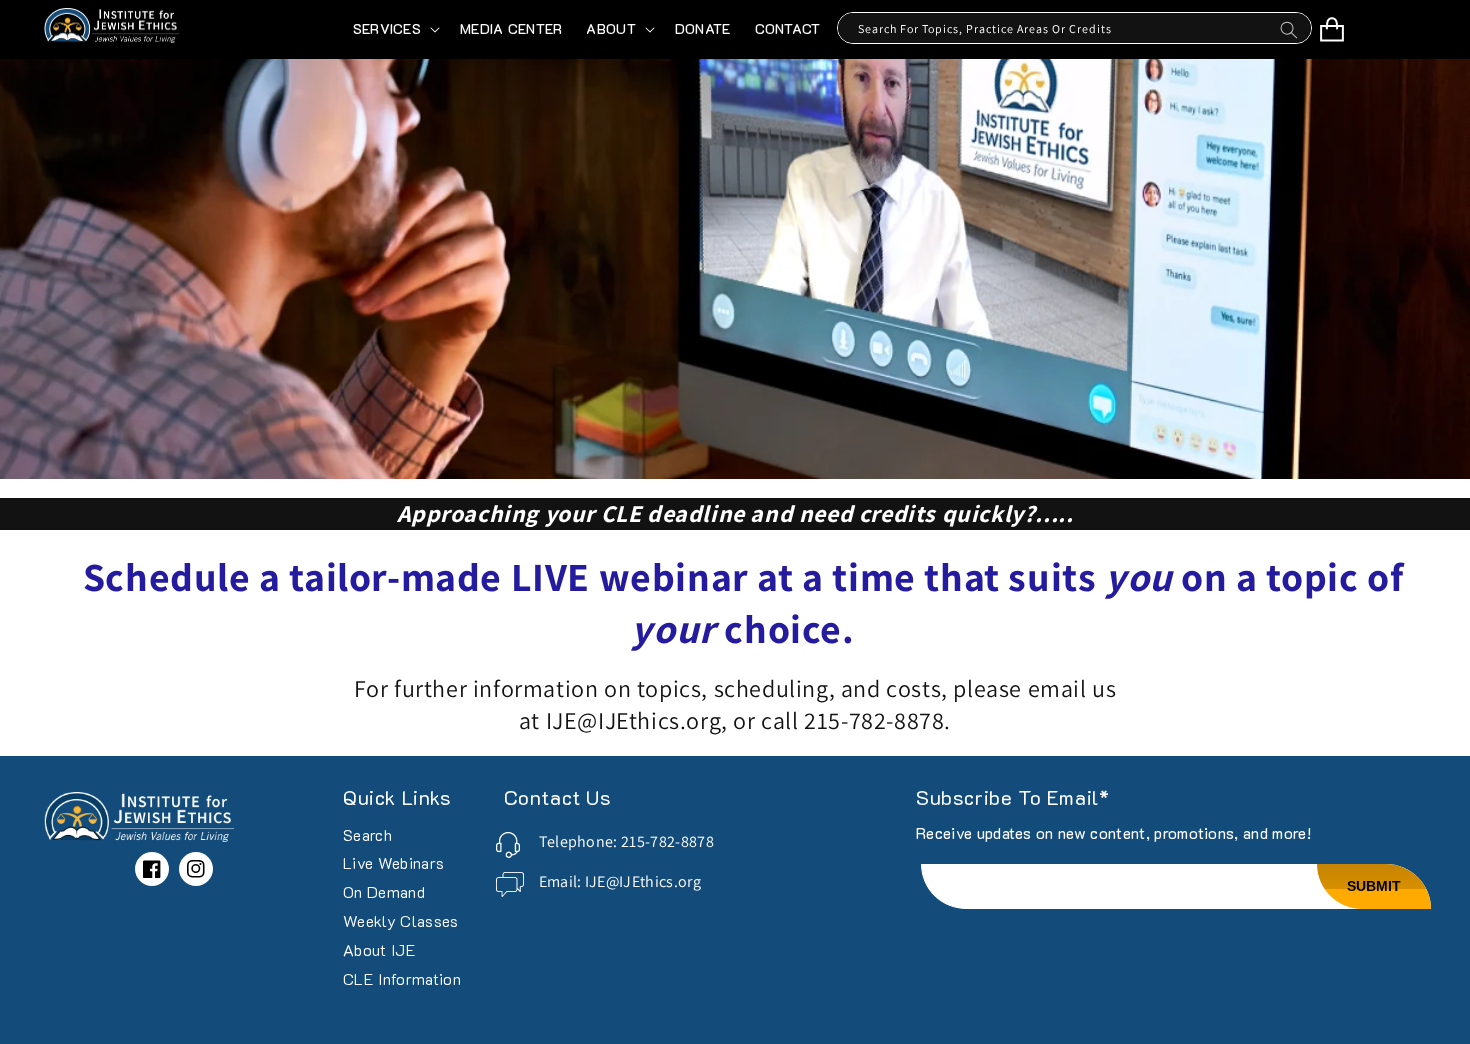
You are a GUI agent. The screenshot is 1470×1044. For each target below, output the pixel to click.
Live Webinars (393, 862)
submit (1374, 886)
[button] (394, 29)
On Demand (384, 891)
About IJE (379, 949)
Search (367, 836)
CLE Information (402, 978)
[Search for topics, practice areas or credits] (1289, 35)
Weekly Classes (400, 920)
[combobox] (1074, 28)
